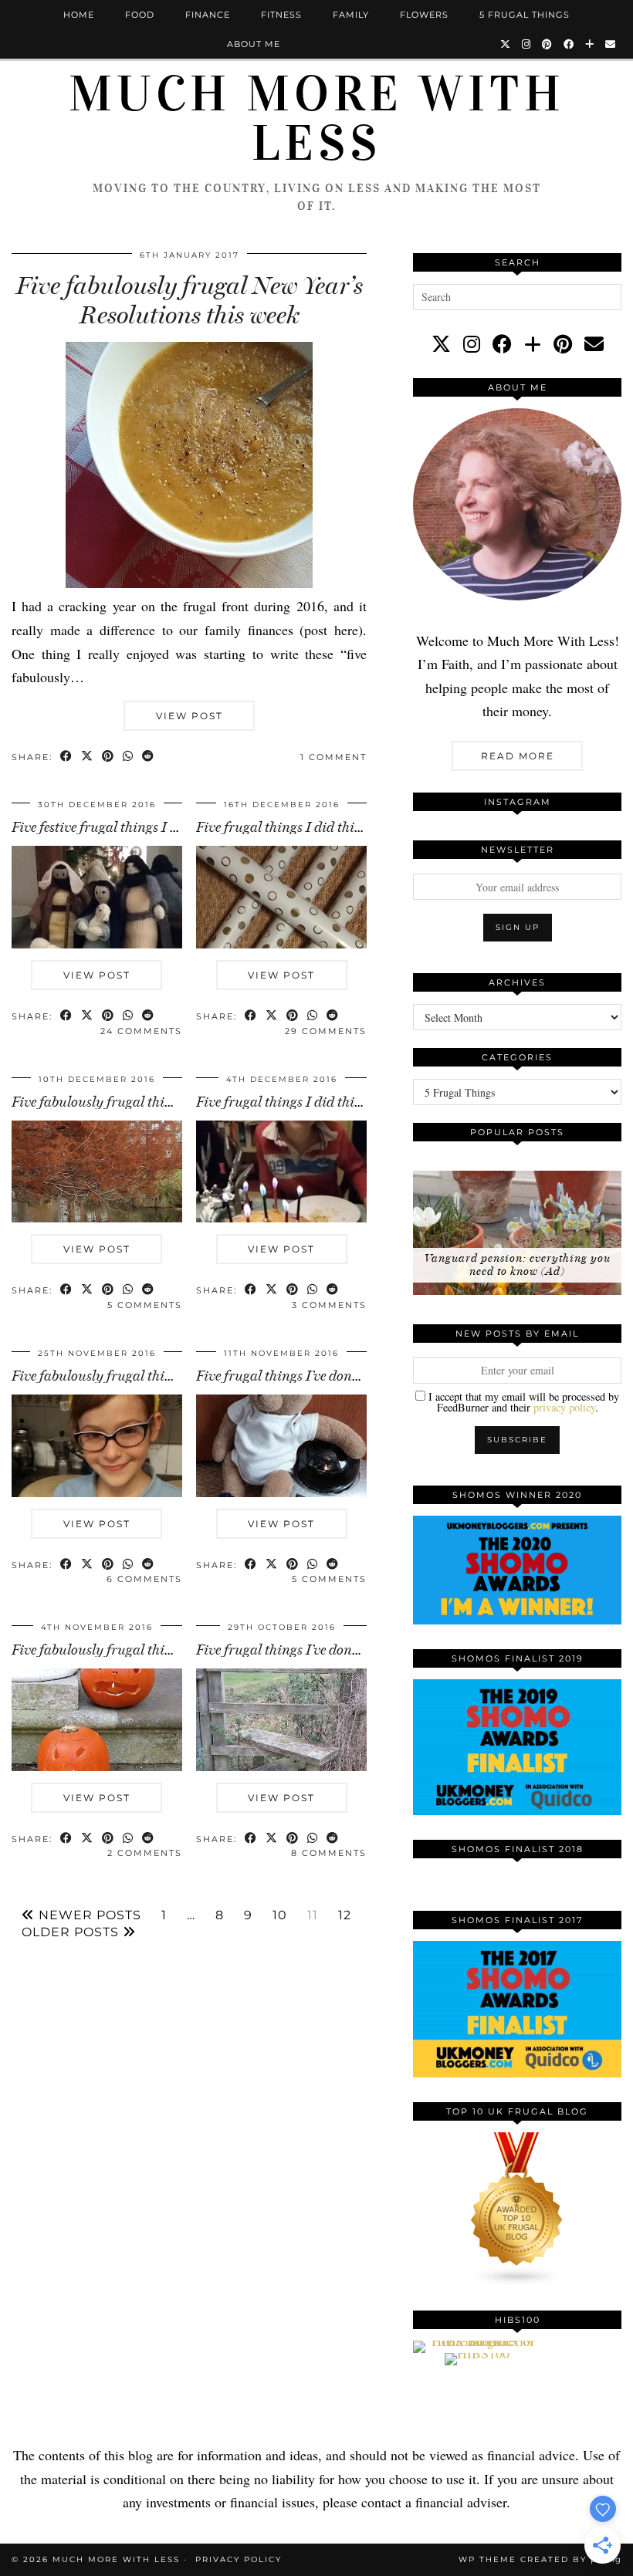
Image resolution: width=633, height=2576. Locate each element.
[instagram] (472, 344)
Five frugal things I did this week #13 (305, 1102)
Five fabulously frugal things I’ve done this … (145, 1650)
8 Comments (329, 1853)
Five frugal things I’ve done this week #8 (314, 1650)
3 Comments (329, 1305)
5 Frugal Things (525, 15)
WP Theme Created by (540, 2559)
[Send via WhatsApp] (129, 757)
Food (140, 15)
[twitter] (441, 344)
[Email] (611, 44)
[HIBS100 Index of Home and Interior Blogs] (477, 2341)
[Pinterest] (547, 44)
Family (351, 15)
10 (280, 1915)
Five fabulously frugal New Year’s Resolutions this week (190, 300)
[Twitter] (506, 44)
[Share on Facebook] (67, 757)
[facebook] (502, 344)
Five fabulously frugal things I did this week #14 (154, 1102)
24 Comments (141, 1031)
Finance (208, 15)
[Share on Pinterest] (108, 757)
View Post (190, 716)
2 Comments (145, 1853)
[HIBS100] (477, 2353)
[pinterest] (563, 344)
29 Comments (326, 1031)
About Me (254, 44)
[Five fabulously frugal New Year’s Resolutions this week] (189, 583)
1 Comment (333, 757)
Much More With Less (317, 119)
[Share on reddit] (149, 757)
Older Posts (72, 1932)
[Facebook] (569, 44)
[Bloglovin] (590, 44)
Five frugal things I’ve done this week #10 (317, 1376)
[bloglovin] (533, 344)
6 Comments (144, 1579)
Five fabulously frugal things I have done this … (153, 1376)
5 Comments (145, 1305)
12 (345, 1915)
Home (79, 15)
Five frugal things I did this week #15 (305, 827)
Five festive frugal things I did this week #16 (140, 827)
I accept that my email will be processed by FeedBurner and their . (522, 1401)
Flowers (424, 15)
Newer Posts (88, 1915)
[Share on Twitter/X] (88, 757)
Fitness (281, 15)
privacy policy (564, 1407)
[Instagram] (526, 44)
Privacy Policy (239, 2559)
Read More (518, 756)
